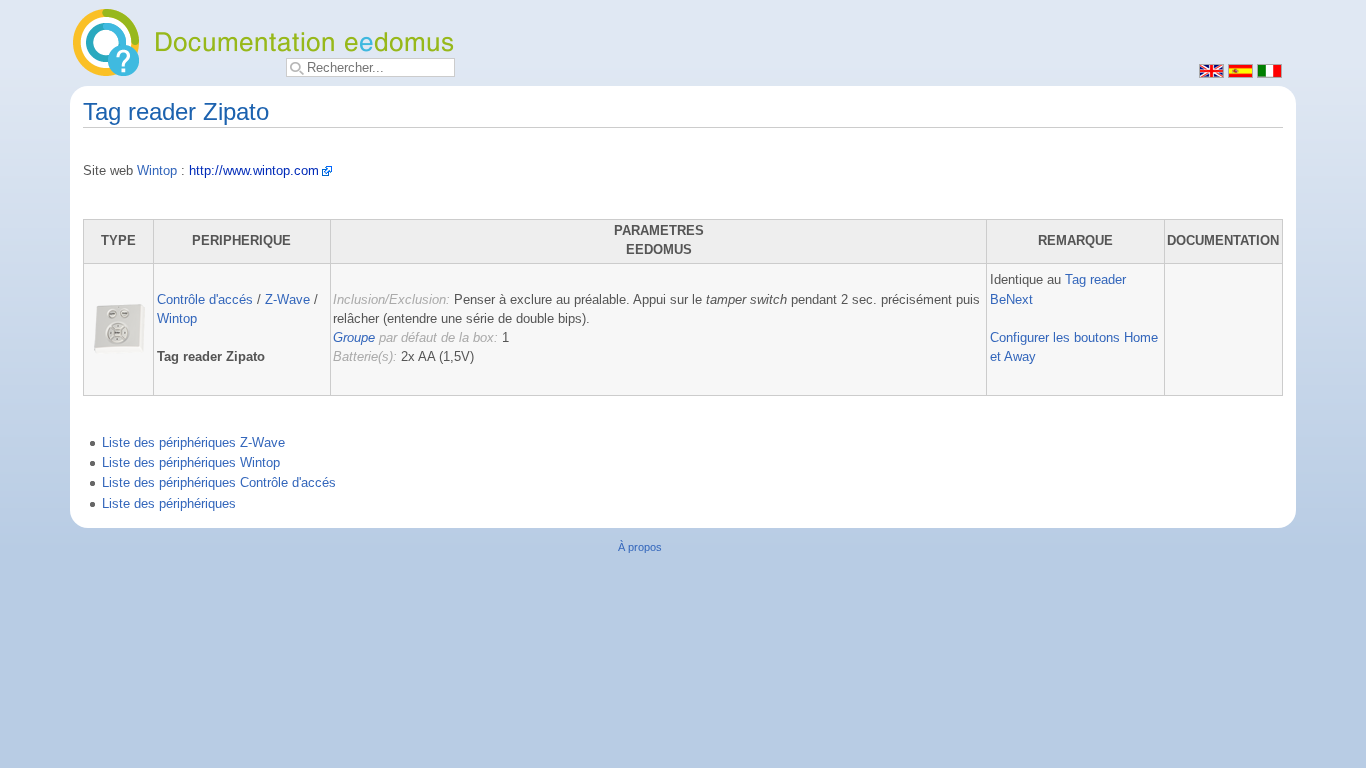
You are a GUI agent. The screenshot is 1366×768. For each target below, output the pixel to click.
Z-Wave (287, 300)
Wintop (157, 171)
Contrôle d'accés (205, 300)
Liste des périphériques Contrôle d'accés (219, 483)
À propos (640, 547)
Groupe (354, 338)
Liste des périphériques (169, 504)
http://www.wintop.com (254, 171)
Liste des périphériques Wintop (191, 463)
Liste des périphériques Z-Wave (193, 443)
